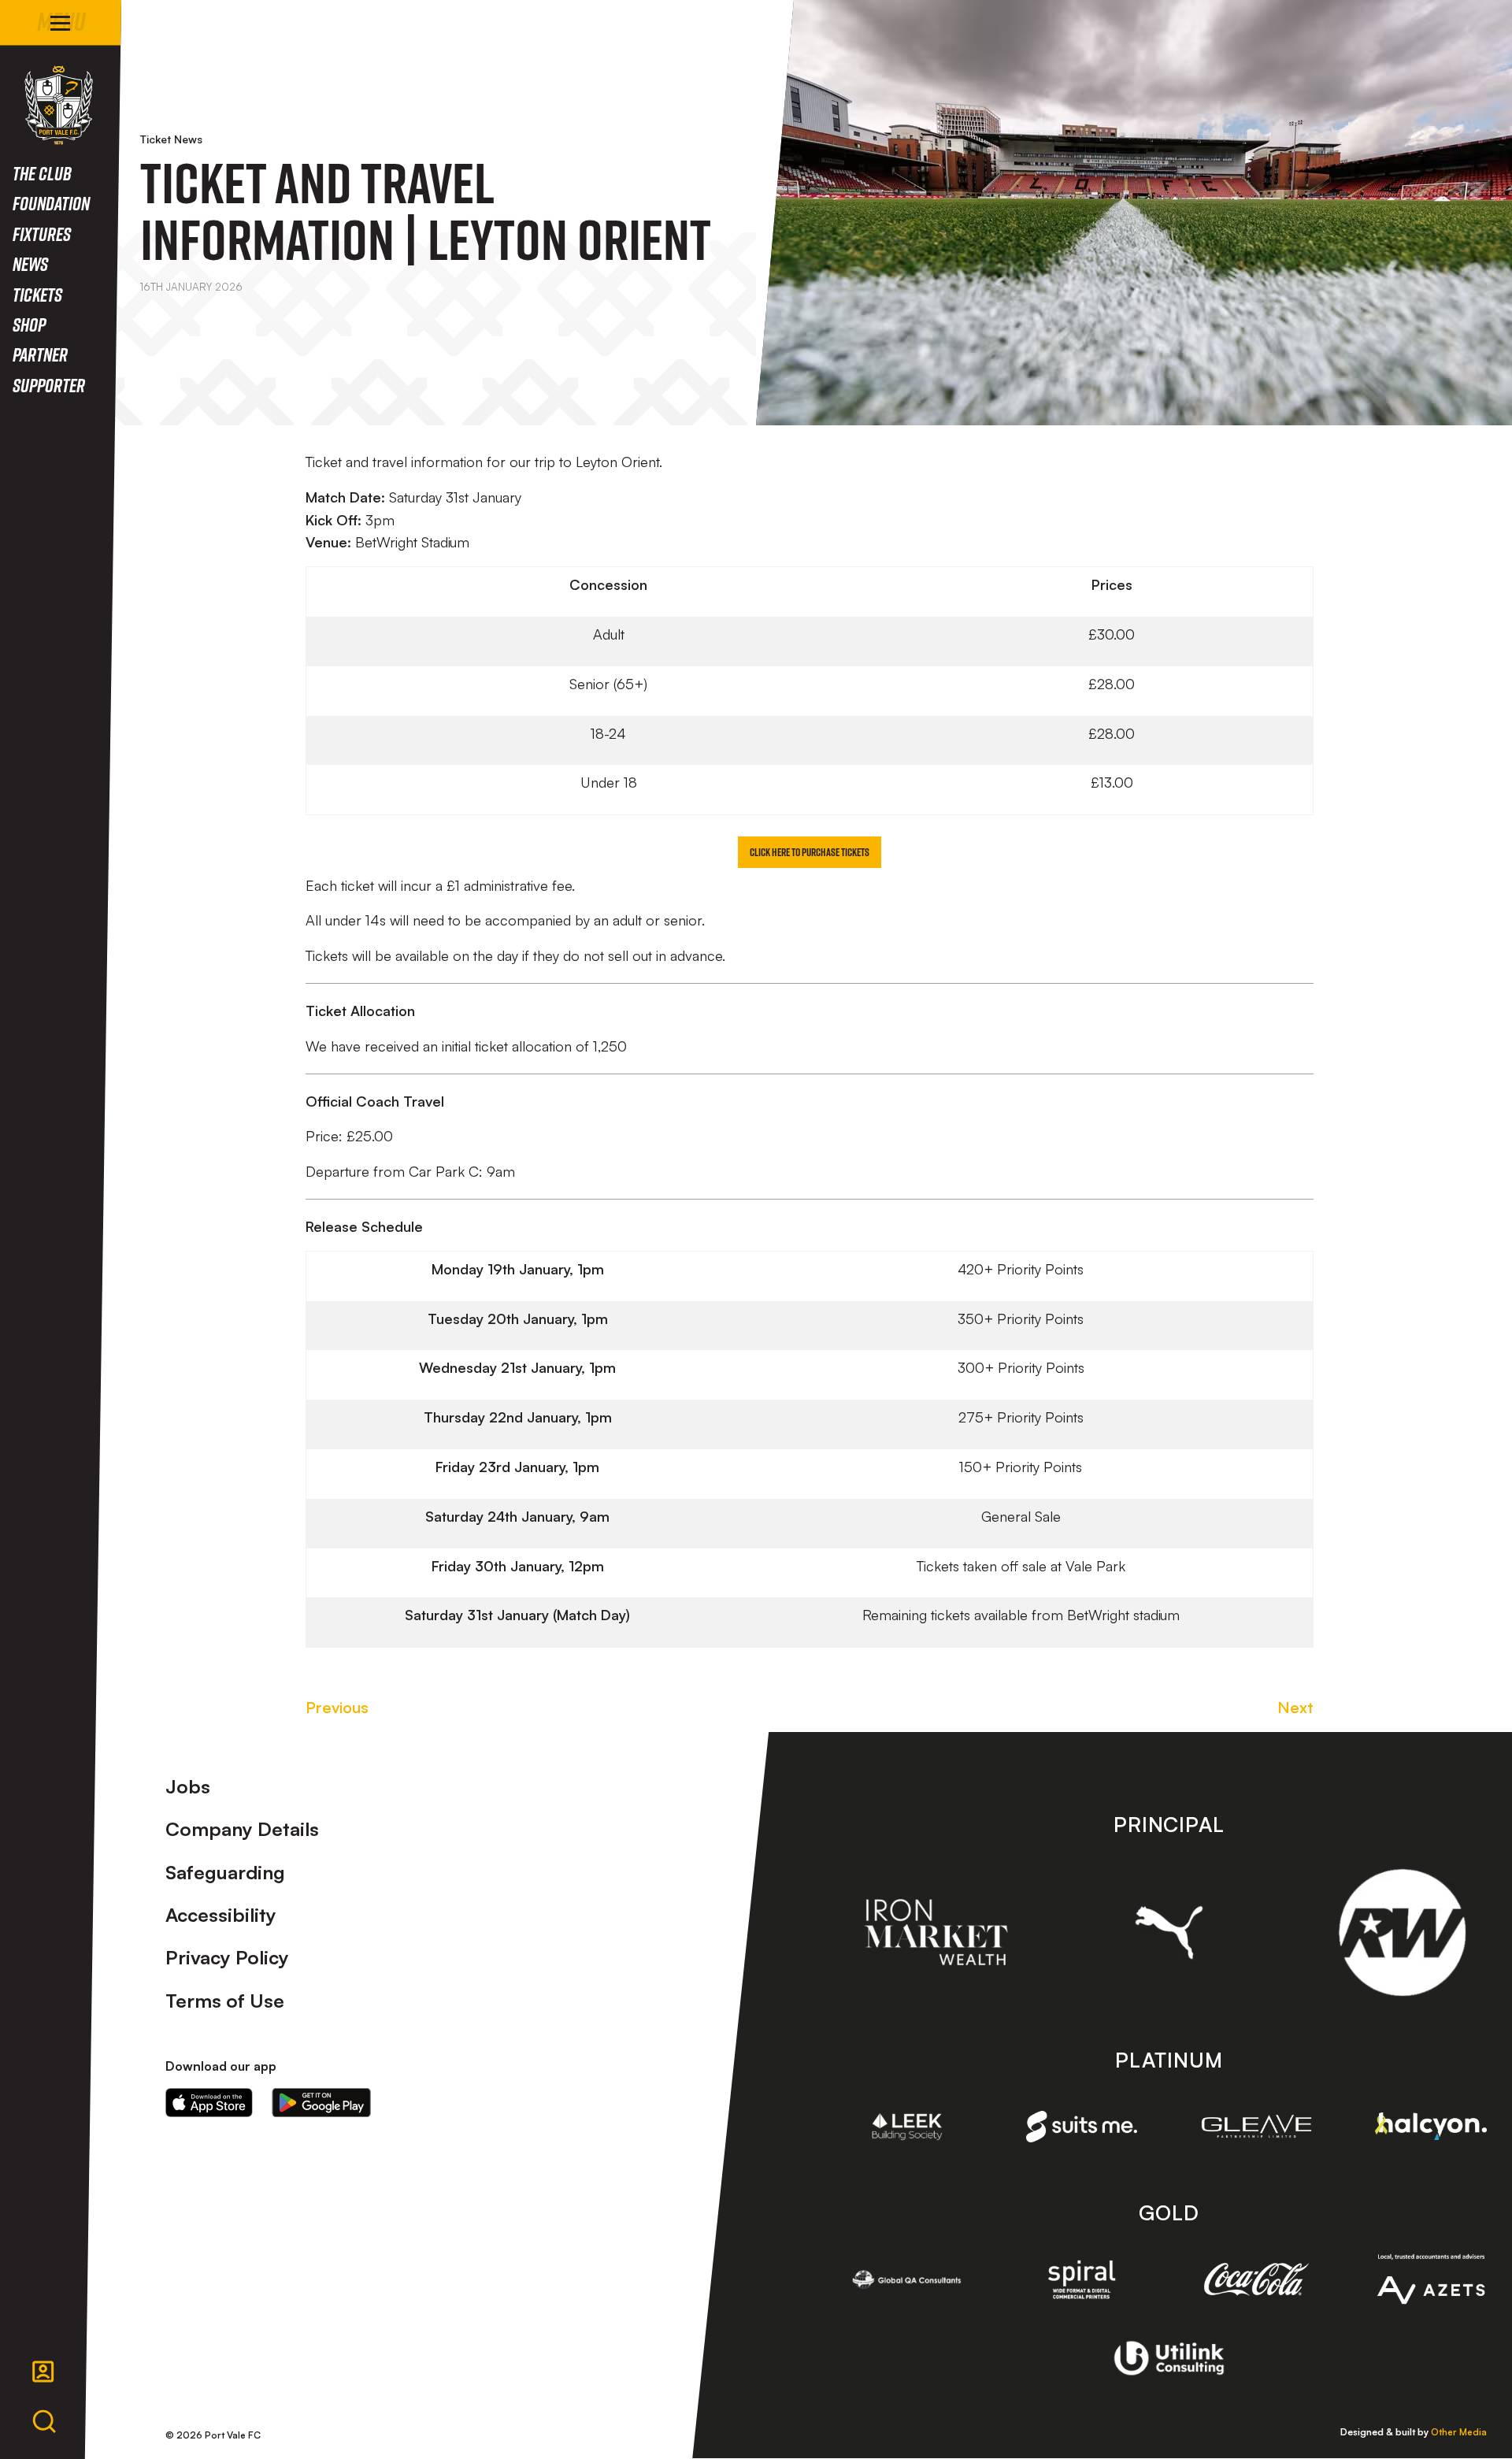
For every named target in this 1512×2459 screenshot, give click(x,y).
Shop (29, 324)
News (30, 263)
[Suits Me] (1082, 2127)
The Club (42, 173)
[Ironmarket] (936, 1932)
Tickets (37, 294)
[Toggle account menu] (43, 2372)
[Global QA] (907, 2279)
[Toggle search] (44, 2422)
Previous (337, 1707)
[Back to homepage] (59, 105)
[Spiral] (1082, 2279)
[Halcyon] (1431, 2126)
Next (1295, 1707)
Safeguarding (225, 1872)
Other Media (1459, 2432)
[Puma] (1169, 1932)
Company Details (242, 1829)
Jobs (188, 1786)
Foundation (51, 203)
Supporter (49, 385)
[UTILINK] (1169, 2358)
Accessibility (221, 1915)
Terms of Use (225, 2001)
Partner (40, 354)
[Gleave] (1257, 2126)
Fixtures (42, 234)
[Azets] (1431, 2279)
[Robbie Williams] (1402, 1932)
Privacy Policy (227, 1957)
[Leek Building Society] (907, 2127)
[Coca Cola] (1257, 2279)
